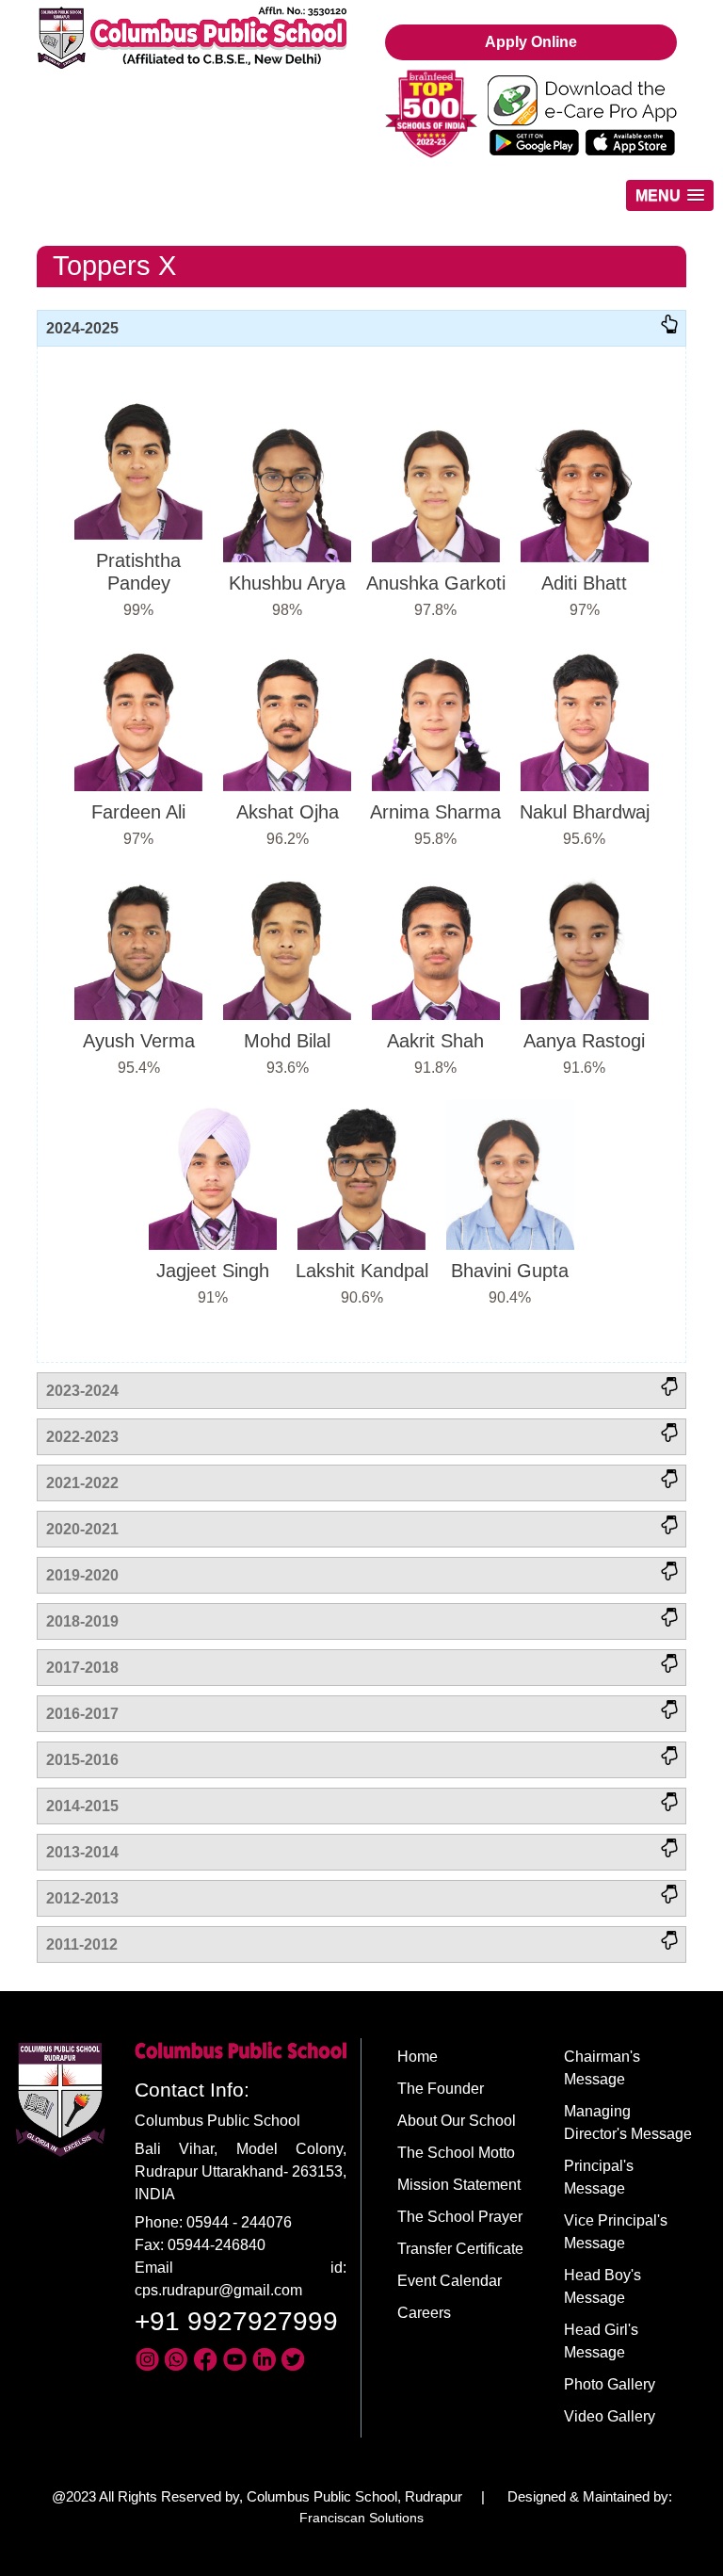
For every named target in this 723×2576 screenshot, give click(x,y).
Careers (424, 2313)
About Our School (457, 2121)
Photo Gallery (610, 2384)
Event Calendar (450, 2281)
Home (418, 2057)
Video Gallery (610, 2416)
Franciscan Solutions (361, 2518)
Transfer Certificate (460, 2249)
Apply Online (531, 42)
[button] (670, 195)
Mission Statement (459, 2185)
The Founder (441, 2089)
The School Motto (456, 2153)
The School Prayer (460, 2217)
